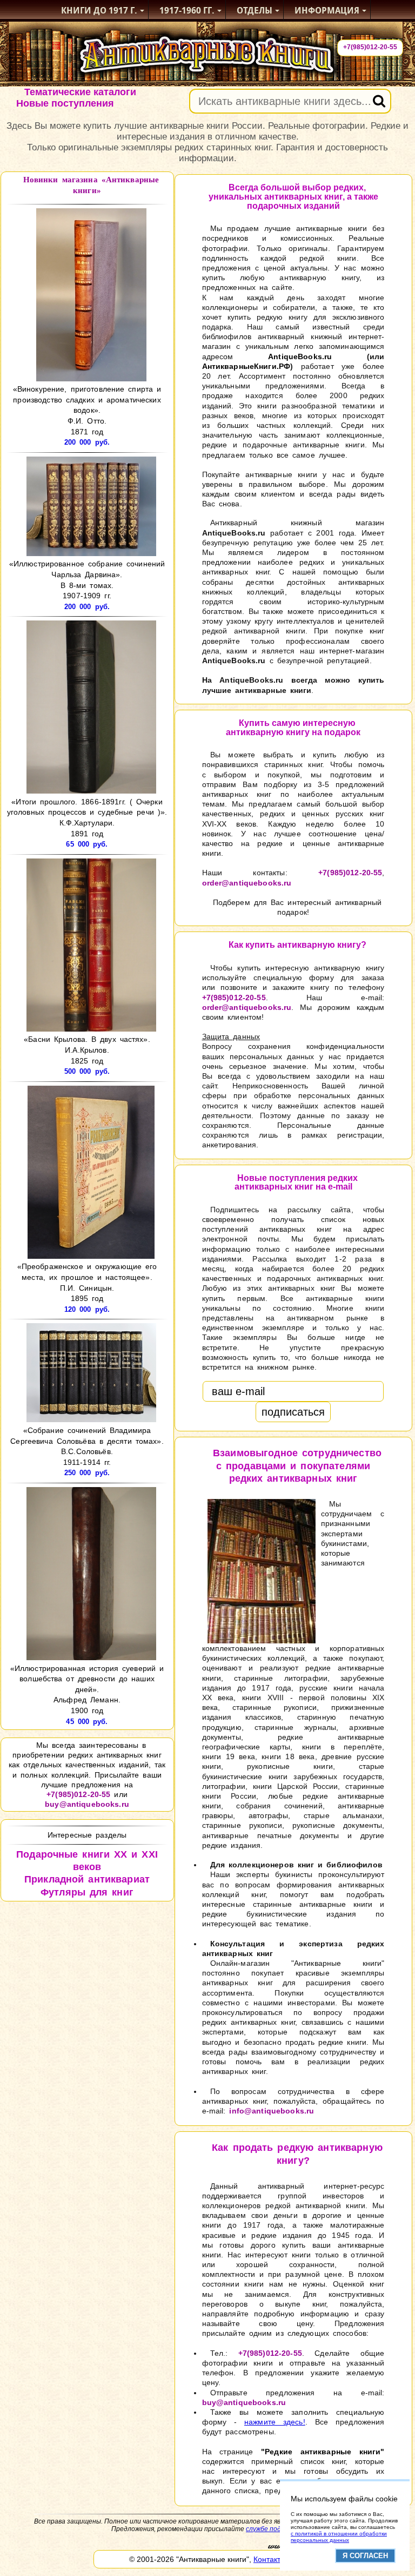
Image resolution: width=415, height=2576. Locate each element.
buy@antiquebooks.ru (87, 1804)
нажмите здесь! (275, 2422)
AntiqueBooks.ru (300, 356)
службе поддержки (275, 2529)
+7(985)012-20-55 (370, 47)
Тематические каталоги (80, 92)
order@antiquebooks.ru (247, 883)
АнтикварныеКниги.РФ (246, 366)
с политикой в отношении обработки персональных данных (339, 2537)
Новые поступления (65, 103)
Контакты (270, 2559)
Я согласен (365, 2556)
